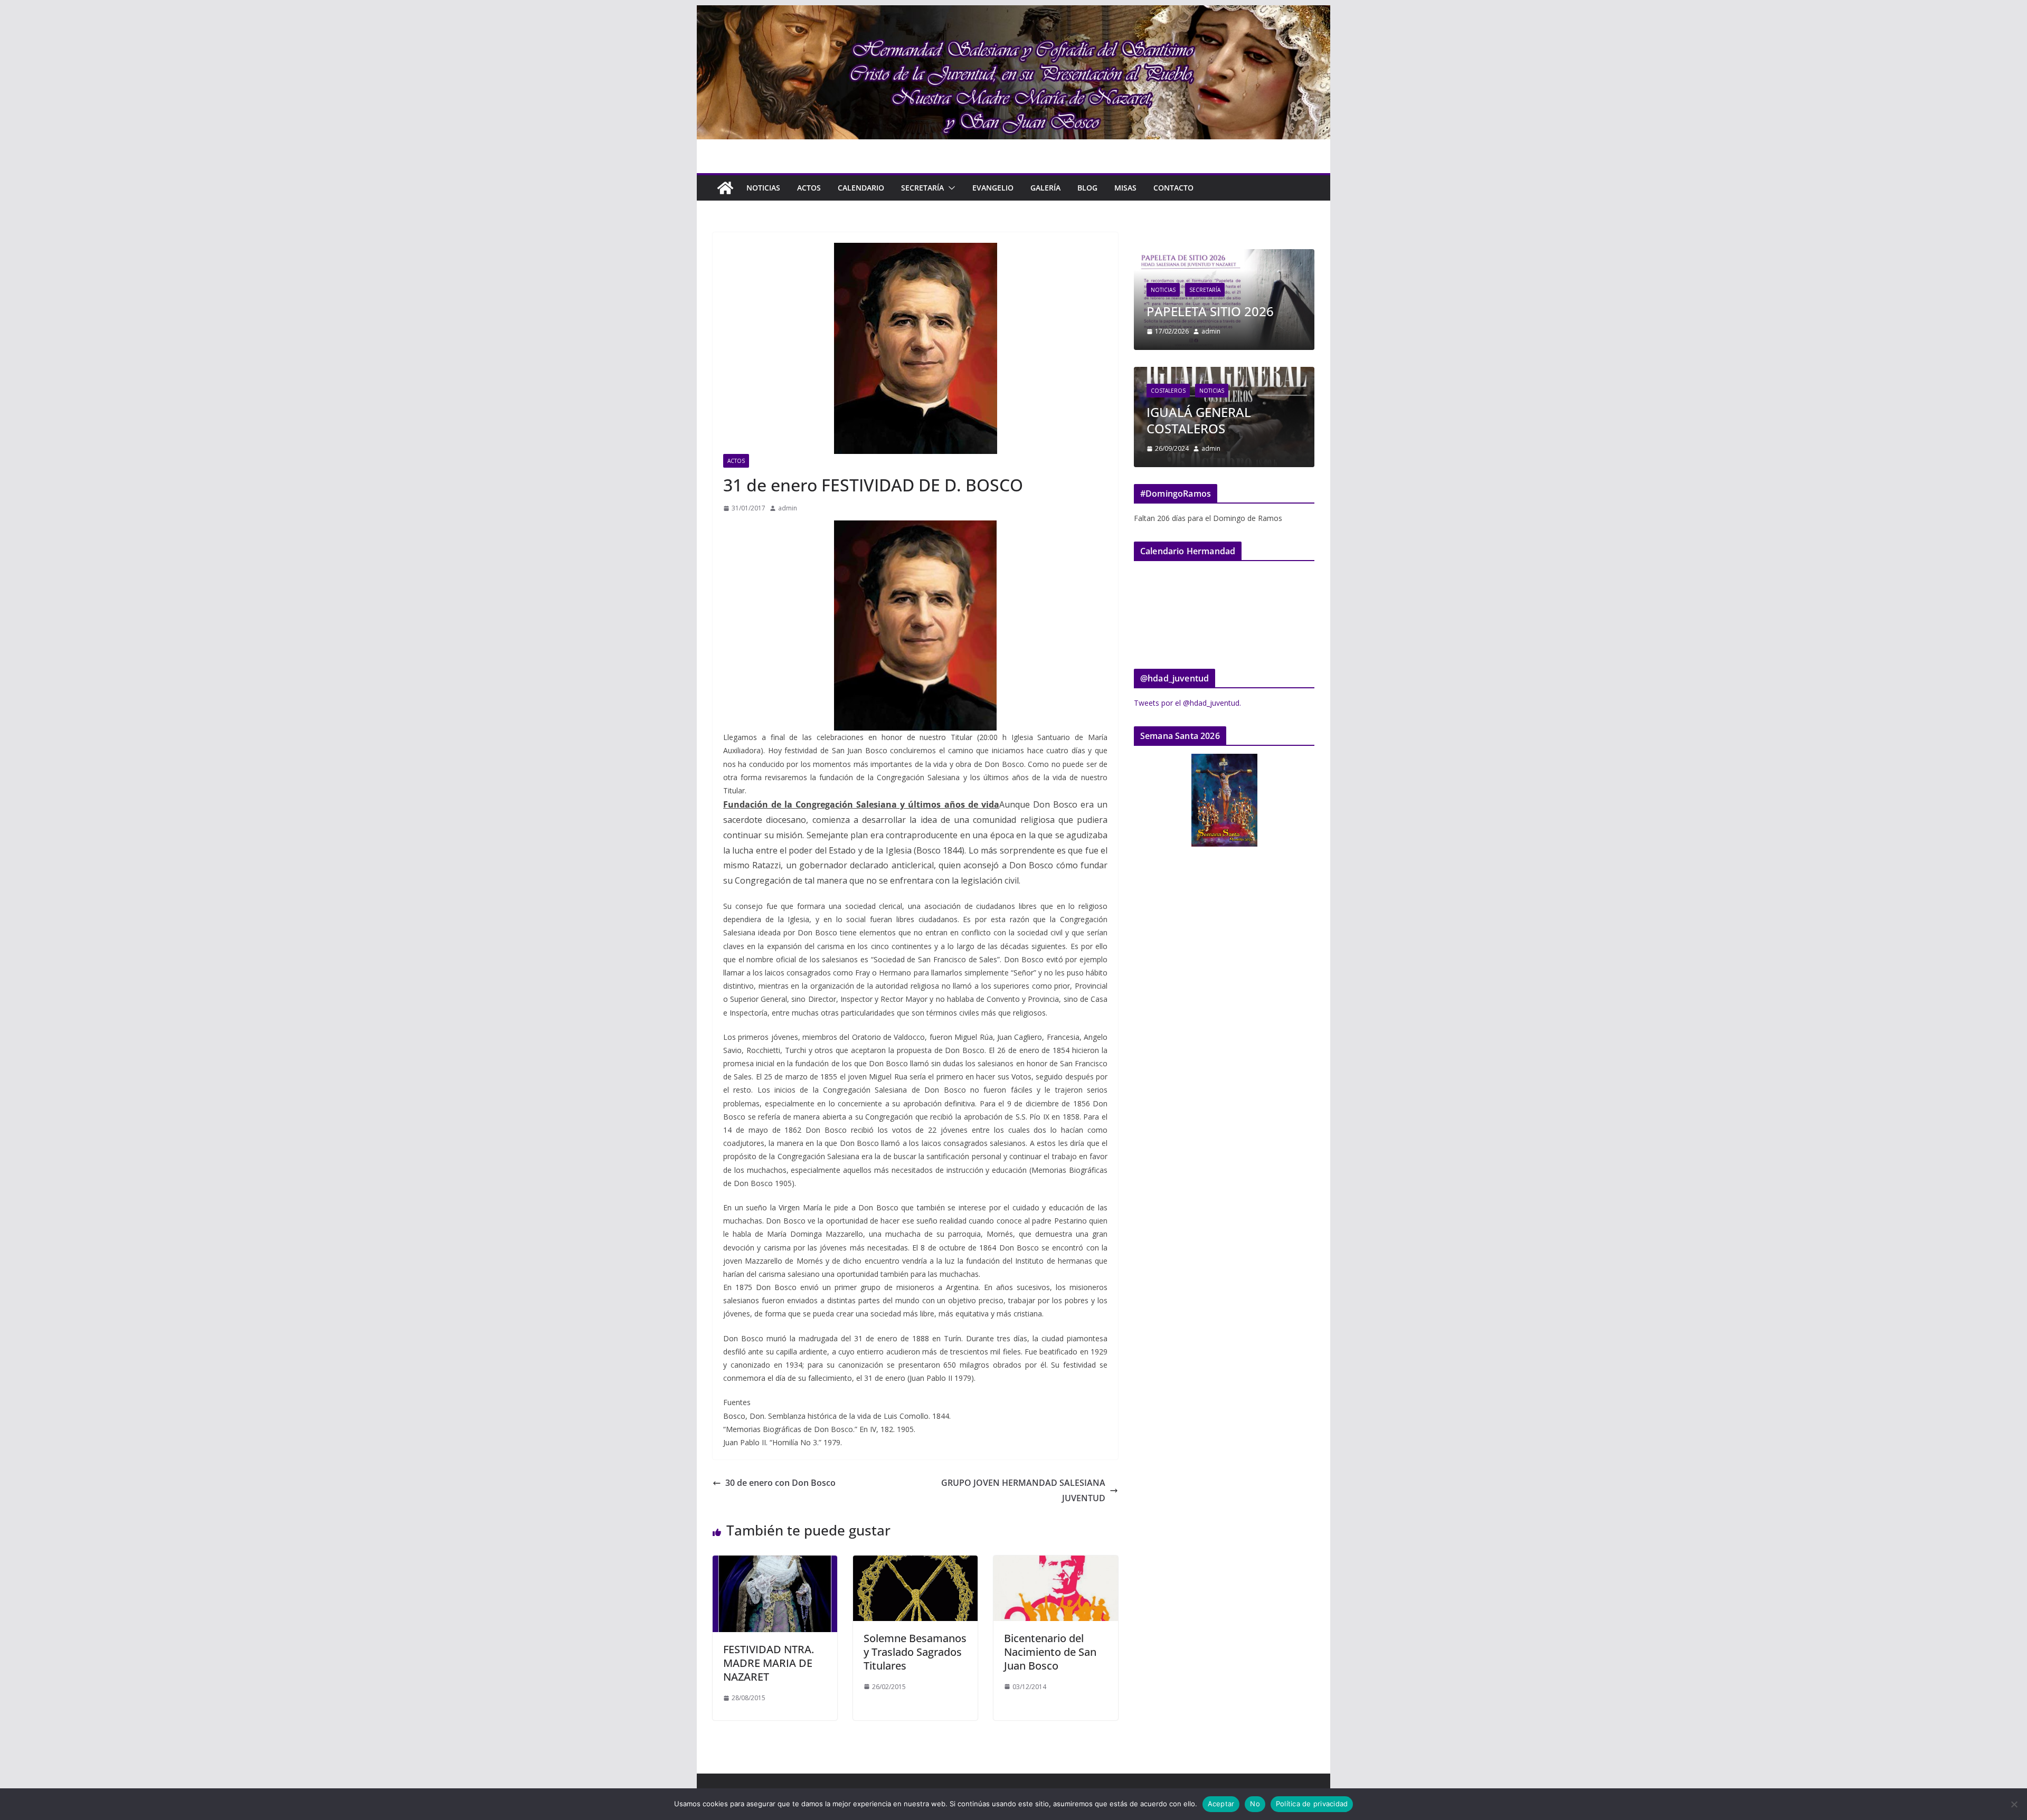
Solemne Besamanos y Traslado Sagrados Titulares (915, 1652)
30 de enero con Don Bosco (780, 1483)
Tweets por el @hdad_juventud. (1187, 703)
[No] (2014, 1804)
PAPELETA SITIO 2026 (1210, 311)
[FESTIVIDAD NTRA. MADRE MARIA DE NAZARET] (775, 1563)
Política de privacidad (1312, 1804)
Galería (1045, 188)
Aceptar (1221, 1804)
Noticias (763, 188)
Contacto (1173, 188)
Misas (1125, 188)
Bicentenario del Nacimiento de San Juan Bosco (1050, 1652)
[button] (950, 188)
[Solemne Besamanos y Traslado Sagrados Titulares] (915, 1563)
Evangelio (993, 188)
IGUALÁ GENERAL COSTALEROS (1199, 420)
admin (788, 508)
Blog (1087, 188)
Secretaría (922, 188)
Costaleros (1168, 391)
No (1255, 1804)
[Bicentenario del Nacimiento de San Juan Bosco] (1056, 1563)
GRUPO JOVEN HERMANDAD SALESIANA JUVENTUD (1023, 1490)
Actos (809, 188)
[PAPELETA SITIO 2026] (1224, 256)
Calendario (861, 188)
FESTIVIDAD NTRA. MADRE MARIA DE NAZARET (769, 1663)
